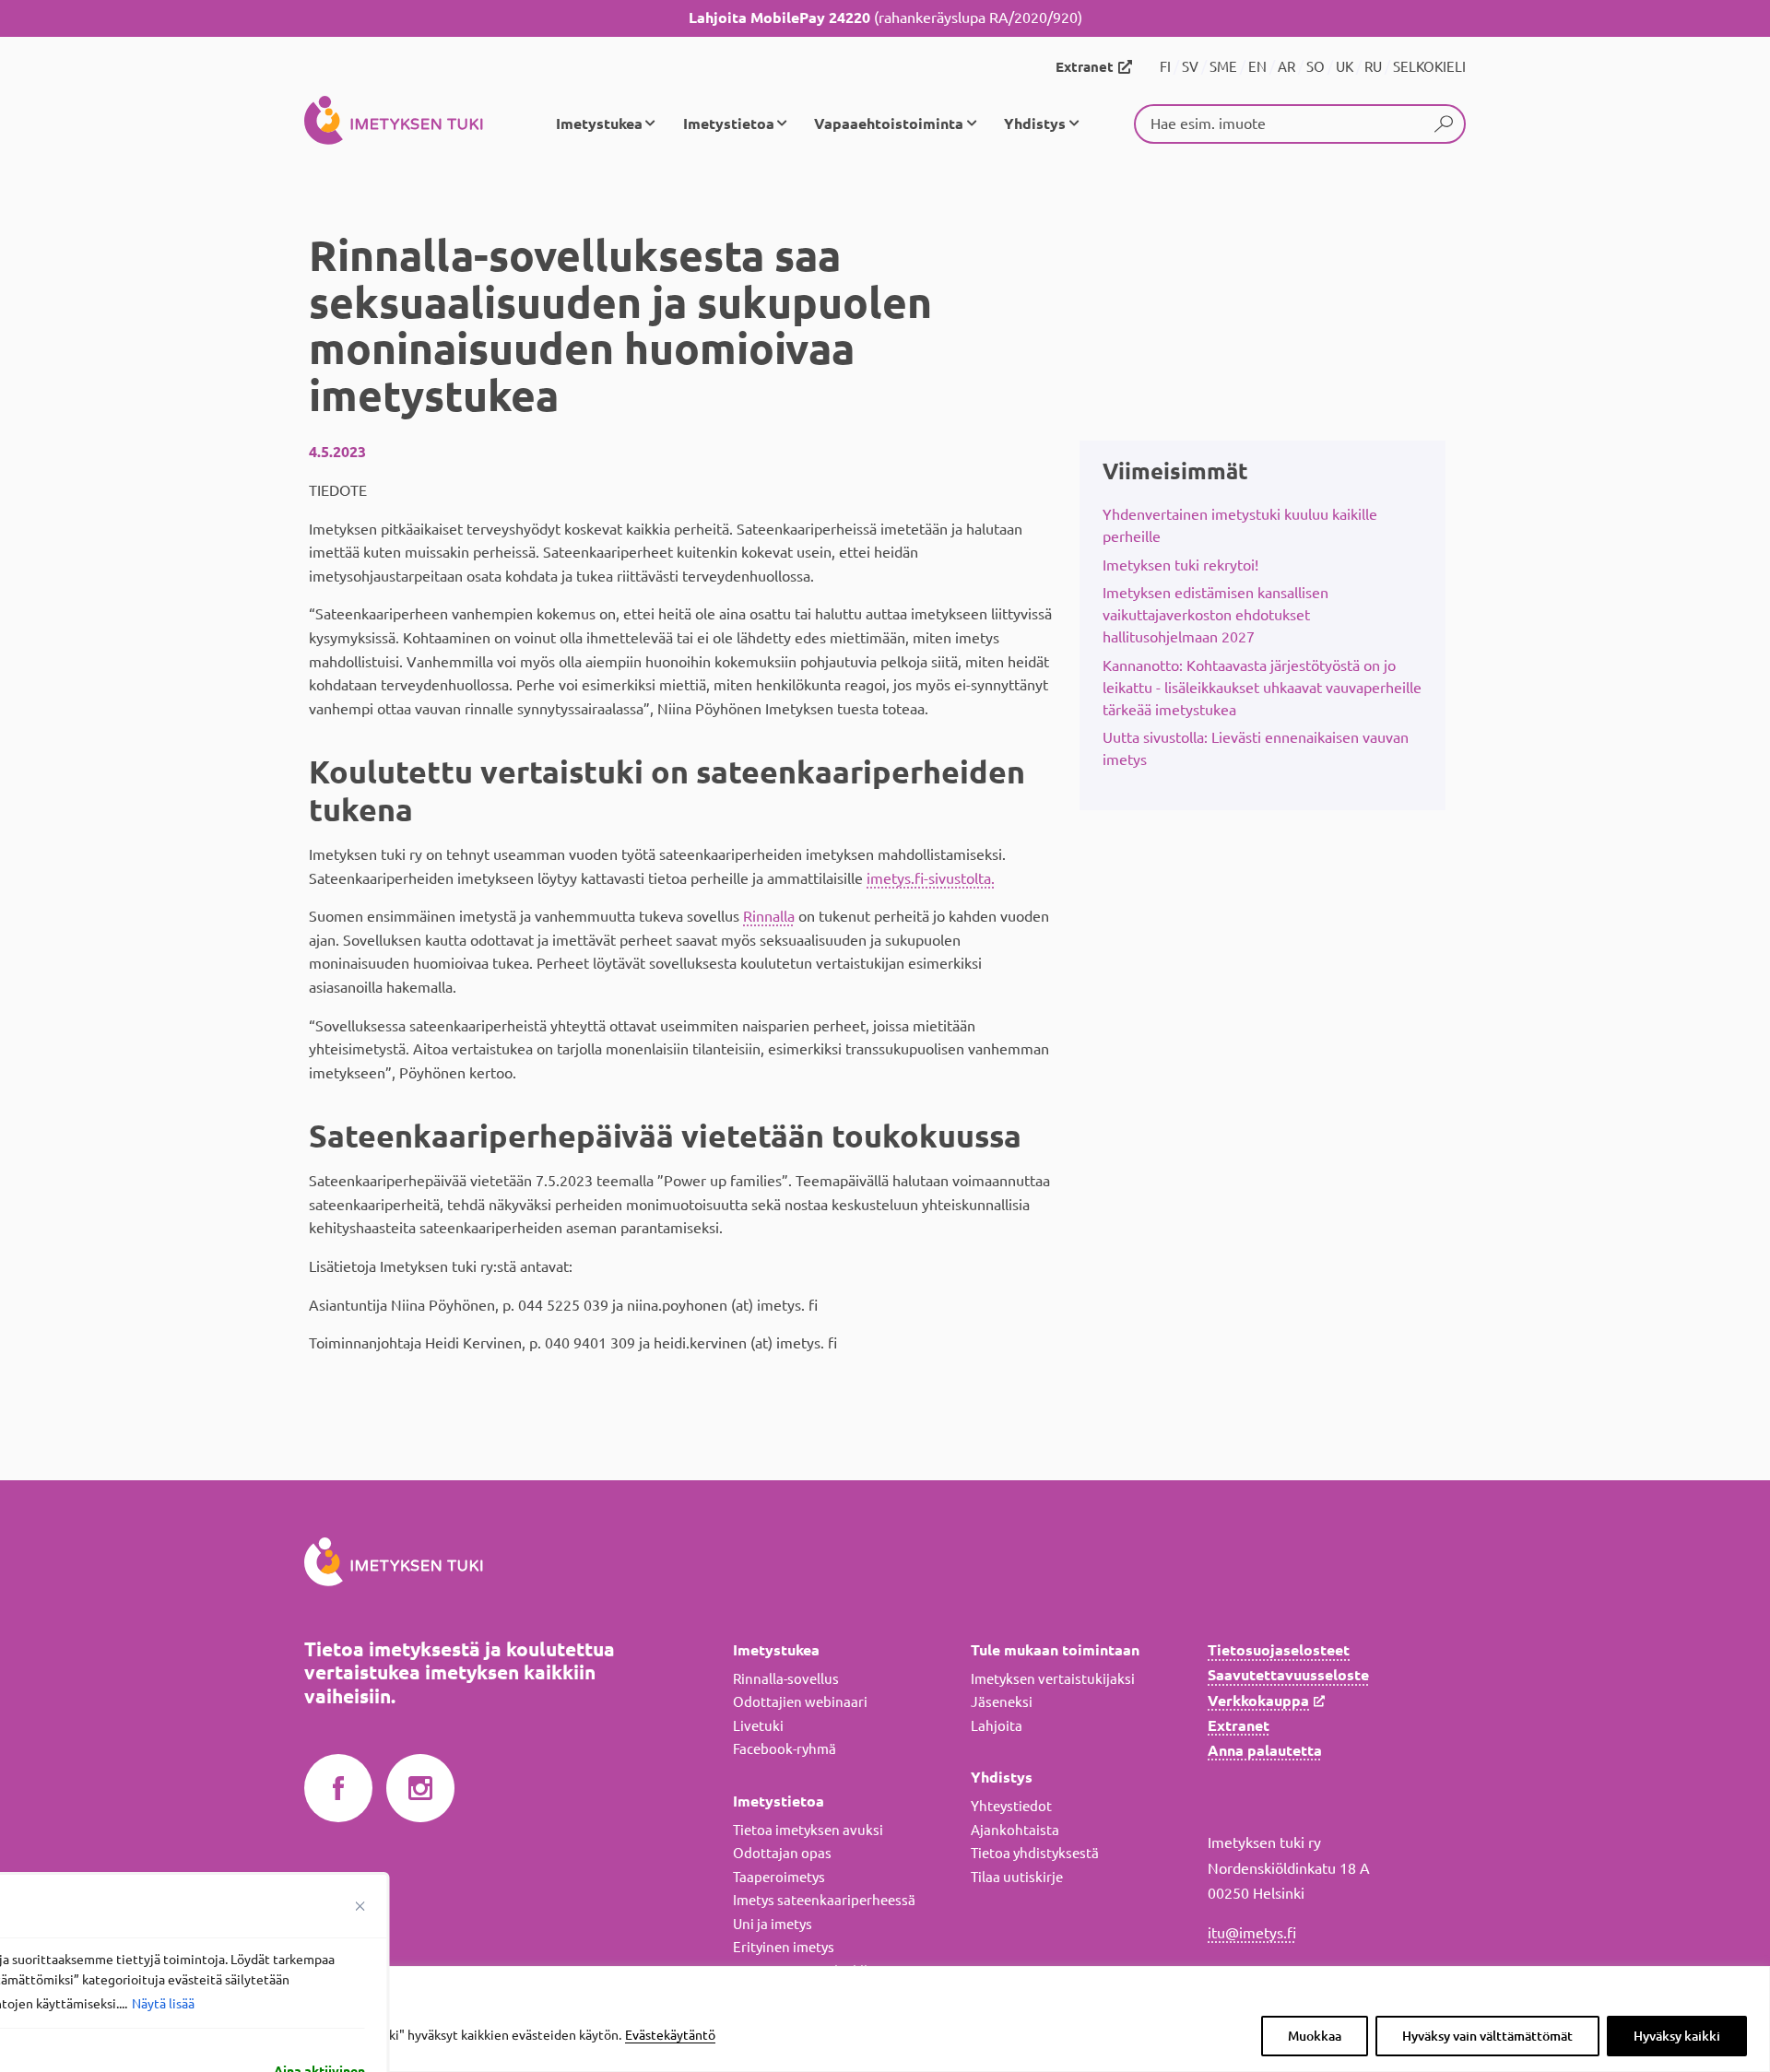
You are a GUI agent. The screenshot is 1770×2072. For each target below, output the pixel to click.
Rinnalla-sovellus (786, 1679)
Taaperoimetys (779, 1877)
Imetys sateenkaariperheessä (824, 1900)
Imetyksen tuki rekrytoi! (1180, 565)
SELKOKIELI (1429, 67)
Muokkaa (1315, 2036)
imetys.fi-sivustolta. (931, 878)
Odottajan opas (782, 1853)
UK (1345, 67)
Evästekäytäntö (670, 2035)
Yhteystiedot (1011, 1806)
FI (1165, 67)
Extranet (1085, 67)
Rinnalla (769, 916)
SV (1190, 67)
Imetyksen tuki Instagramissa (420, 1789)
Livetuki (758, 1726)
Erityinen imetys (784, 1947)
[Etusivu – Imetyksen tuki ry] (394, 124)
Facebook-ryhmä (785, 1749)
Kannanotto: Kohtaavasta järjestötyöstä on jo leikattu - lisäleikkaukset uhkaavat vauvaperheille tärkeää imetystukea (1262, 688)
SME (1223, 67)
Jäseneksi (1002, 1702)
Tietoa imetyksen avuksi (808, 1830)
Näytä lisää (163, 2004)
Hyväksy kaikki (1677, 2036)
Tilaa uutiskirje (1017, 1877)
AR (1286, 67)
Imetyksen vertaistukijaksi (1053, 1679)
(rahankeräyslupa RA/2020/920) (885, 18)
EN (1257, 67)
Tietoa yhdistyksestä (1035, 1853)
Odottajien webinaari (800, 1702)
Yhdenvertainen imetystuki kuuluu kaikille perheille (1240, 525)
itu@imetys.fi (1252, 1933)
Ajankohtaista (1015, 1830)
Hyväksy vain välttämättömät (1487, 2036)
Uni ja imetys (773, 1924)
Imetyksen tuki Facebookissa (338, 1789)
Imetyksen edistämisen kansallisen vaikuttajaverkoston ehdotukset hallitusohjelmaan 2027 (1215, 615)
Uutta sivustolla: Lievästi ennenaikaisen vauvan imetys (1256, 748)
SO (1316, 67)
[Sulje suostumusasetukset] (360, 1906)
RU (1373, 67)
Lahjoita (997, 1726)
